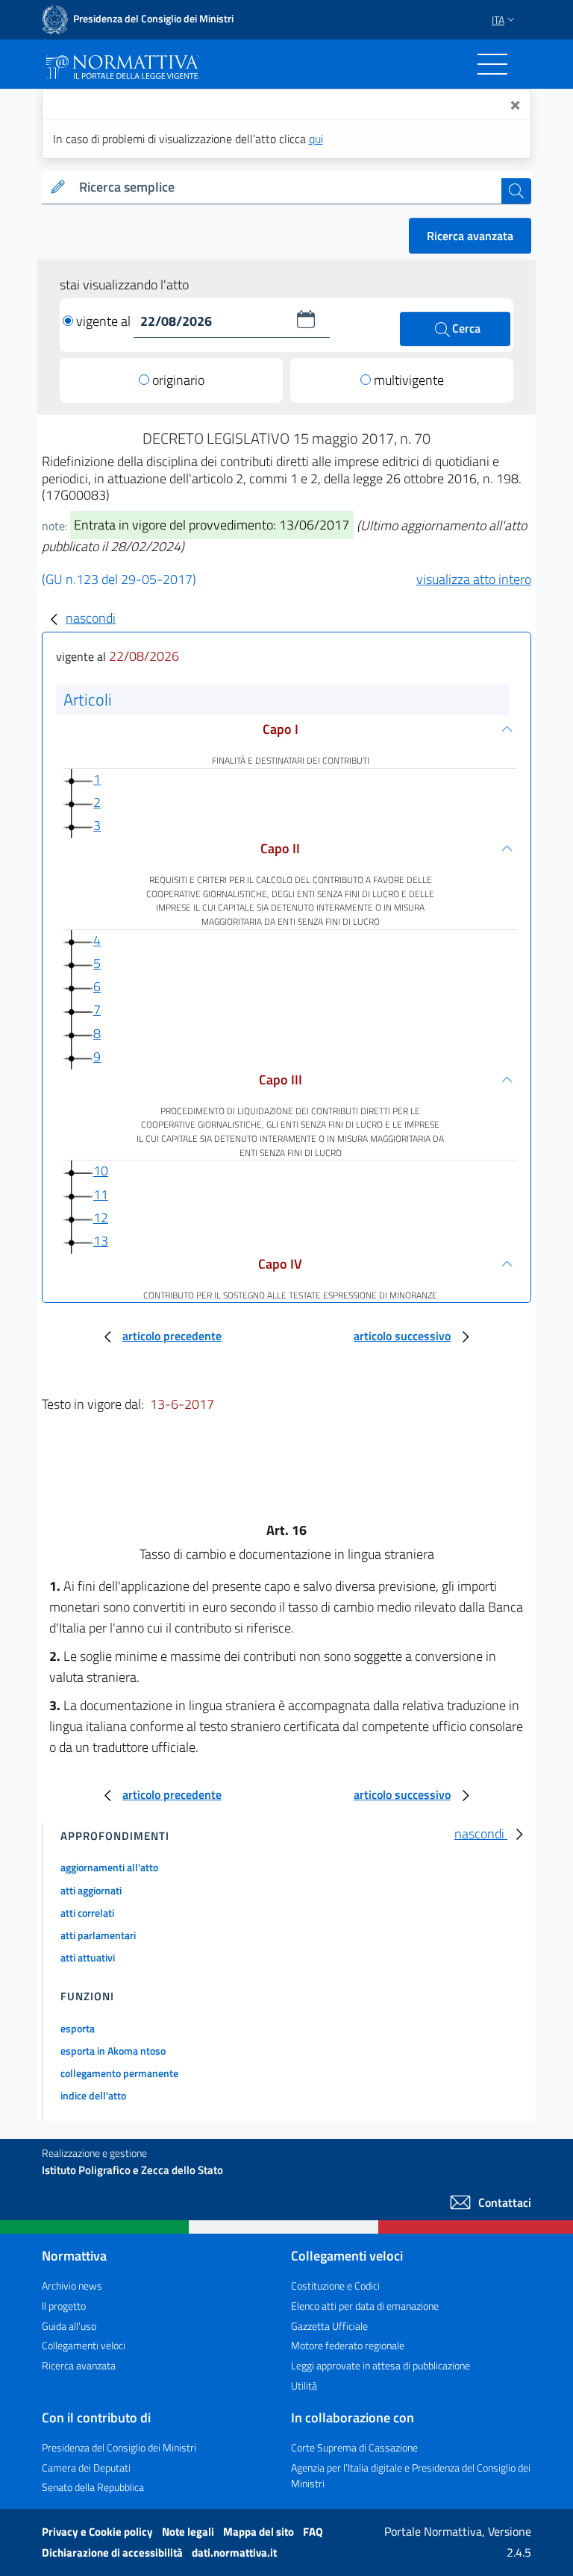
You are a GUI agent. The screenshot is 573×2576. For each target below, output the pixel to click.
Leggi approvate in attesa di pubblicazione (381, 2365)
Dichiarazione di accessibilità (113, 2553)
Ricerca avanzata (470, 236)
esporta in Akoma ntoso (113, 2051)
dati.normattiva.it (234, 2553)
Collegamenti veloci (84, 2345)
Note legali (189, 2532)
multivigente (409, 380)
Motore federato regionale (348, 2345)
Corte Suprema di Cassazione (354, 2447)
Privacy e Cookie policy (98, 2532)
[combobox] (287, 188)
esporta (78, 2028)
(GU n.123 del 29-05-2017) (119, 579)
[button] (306, 319)
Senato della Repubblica (93, 2487)
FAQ (313, 2532)
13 (101, 1241)
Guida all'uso (69, 2326)
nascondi (91, 618)
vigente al (105, 321)
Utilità (304, 2385)
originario (178, 380)
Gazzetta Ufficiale (329, 2326)
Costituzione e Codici (335, 2286)
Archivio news (72, 2286)
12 (101, 1218)
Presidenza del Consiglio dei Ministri (119, 2447)
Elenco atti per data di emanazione (365, 2306)
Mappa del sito (260, 2532)
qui (316, 139)
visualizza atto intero (474, 579)
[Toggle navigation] (492, 64)
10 (101, 1171)
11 (101, 1194)
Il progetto (64, 2306)
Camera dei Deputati (86, 2467)
